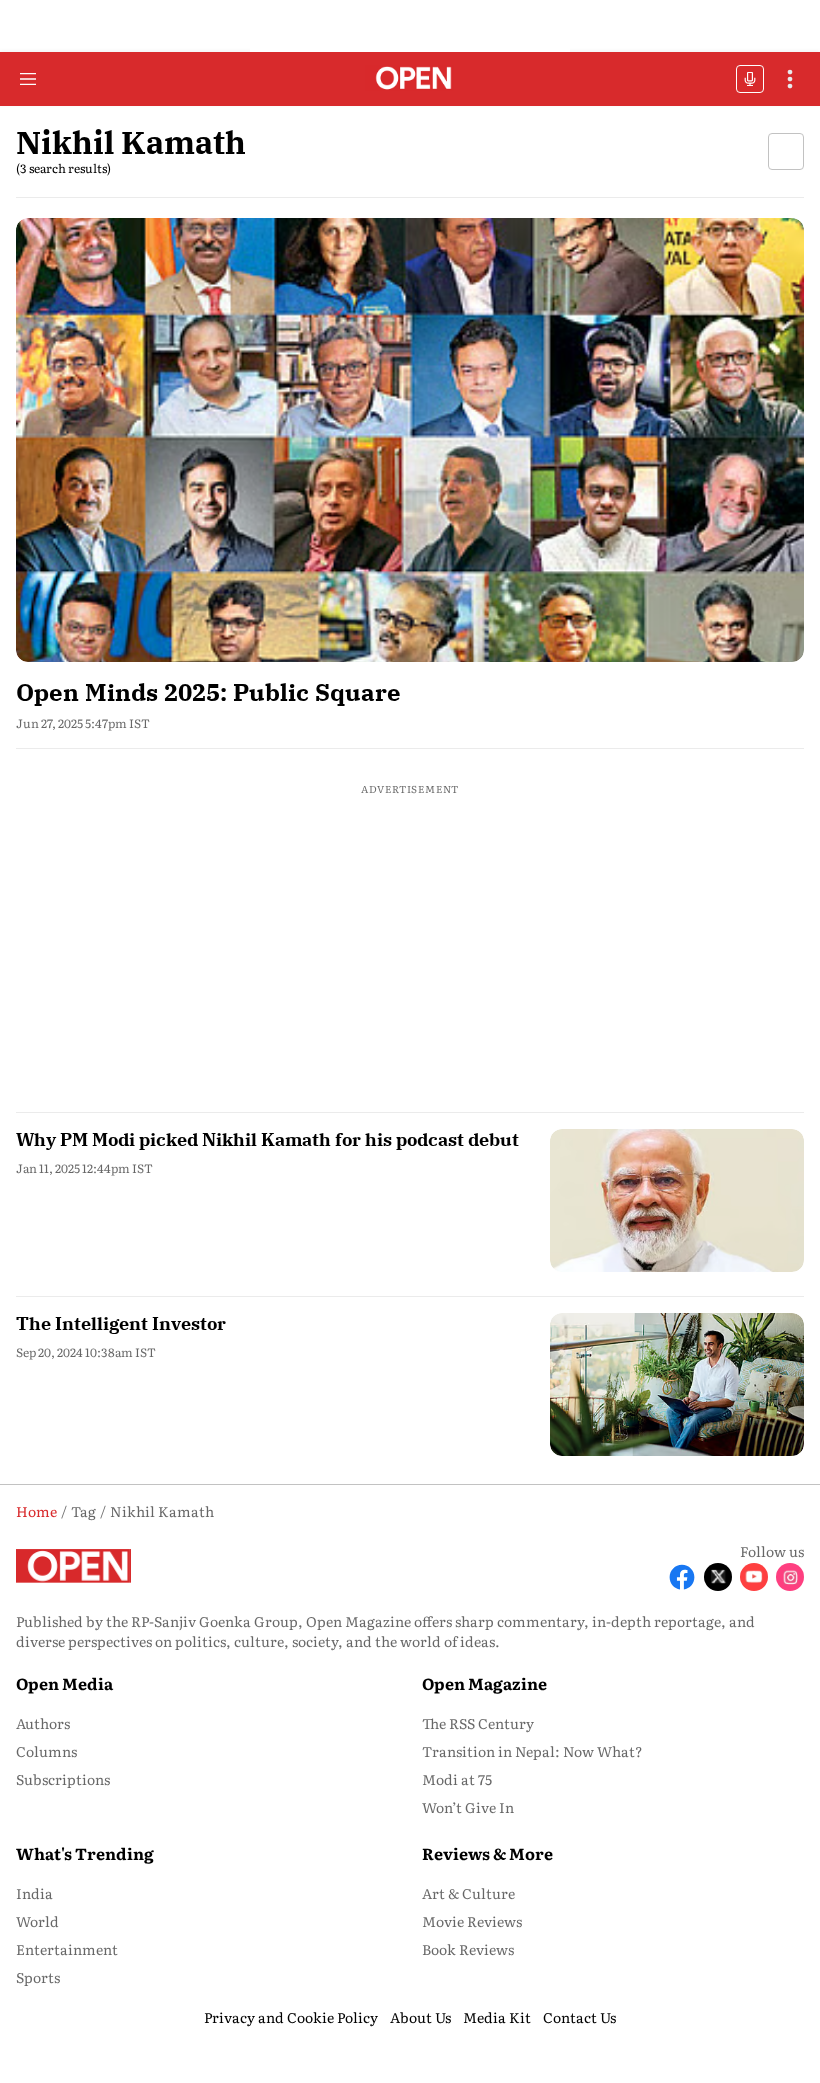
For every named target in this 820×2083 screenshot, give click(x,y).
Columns (46, 1751)
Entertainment (67, 1949)
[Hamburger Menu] (28, 79)
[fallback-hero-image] (410, 439)
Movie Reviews (472, 1921)
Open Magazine (484, 1683)
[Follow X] (718, 1577)
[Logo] (410, 79)
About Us (420, 2017)
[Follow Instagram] (790, 1577)
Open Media (64, 1683)
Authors (43, 1723)
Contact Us (579, 2017)
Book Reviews (468, 1949)
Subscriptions (63, 1779)
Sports (38, 1977)
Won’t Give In (468, 1807)
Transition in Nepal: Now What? (532, 1751)
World (37, 1921)
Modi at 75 (457, 1779)
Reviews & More (487, 1853)
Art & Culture (468, 1893)
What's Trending (85, 1853)
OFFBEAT (750, 79)
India (34, 1893)
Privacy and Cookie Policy (291, 2017)
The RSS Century (478, 1723)
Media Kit (497, 2017)
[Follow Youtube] (754, 1577)
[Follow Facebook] (682, 1577)
